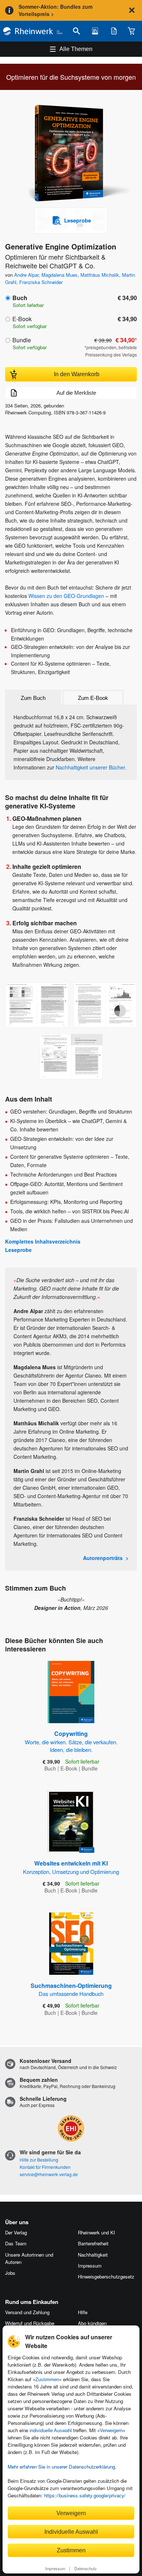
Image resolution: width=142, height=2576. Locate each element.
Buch (20, 298)
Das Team (16, 2243)
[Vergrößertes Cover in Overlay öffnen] (73, 154)
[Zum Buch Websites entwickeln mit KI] (71, 1822)
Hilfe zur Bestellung (39, 2160)
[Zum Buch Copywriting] (71, 1692)
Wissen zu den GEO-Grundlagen (66, 596)
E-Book (22, 319)
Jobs (10, 2273)
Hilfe (83, 2312)
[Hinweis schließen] (132, 10)
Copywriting (71, 1741)
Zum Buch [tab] (33, 698)
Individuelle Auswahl (71, 2532)
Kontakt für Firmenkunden (45, 2167)
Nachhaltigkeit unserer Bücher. (91, 767)
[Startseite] (33, 31)
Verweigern (111, 2431)
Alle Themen (76, 49)
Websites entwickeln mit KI (71, 1867)
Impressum (55, 2568)
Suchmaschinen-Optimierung (71, 1989)
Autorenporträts (103, 1558)
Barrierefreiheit (93, 2243)
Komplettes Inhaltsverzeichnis (43, 1241)
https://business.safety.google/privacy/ (85, 2495)
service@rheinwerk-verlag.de (49, 2174)
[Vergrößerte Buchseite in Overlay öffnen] (37, 1005)
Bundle (22, 340)
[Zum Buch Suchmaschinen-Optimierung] (71, 1944)
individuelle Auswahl (51, 2431)
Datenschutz (86, 2568)
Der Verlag (16, 2232)
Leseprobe (18, 1250)
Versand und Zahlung (27, 2312)
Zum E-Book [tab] (93, 698)
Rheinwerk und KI (96, 2232)
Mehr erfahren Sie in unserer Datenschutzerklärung (61, 2467)
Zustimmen (47, 2380)
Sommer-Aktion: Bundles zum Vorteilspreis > (56, 10)
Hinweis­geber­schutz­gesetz (106, 2276)
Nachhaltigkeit (93, 2255)
